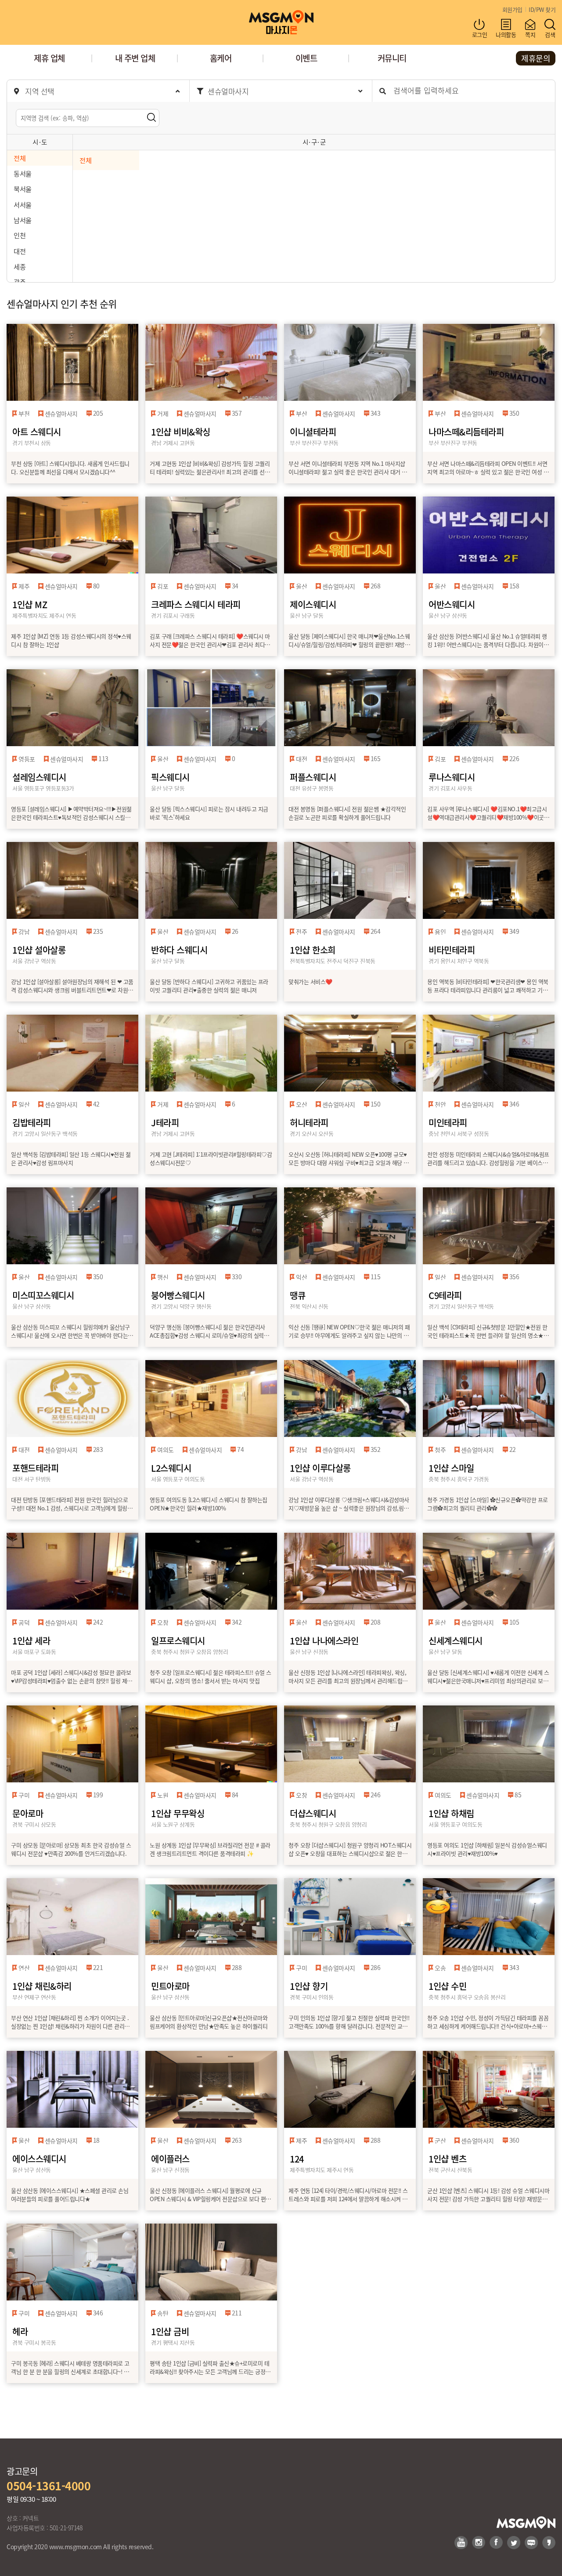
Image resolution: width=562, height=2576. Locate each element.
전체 (20, 158)
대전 (20, 251)
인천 (20, 235)
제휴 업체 (49, 58)
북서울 (23, 189)
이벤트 (306, 58)
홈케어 (221, 58)
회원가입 (512, 9)
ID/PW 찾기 (542, 9)
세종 (20, 266)
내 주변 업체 (135, 58)
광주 (20, 282)
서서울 (23, 204)
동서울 (23, 173)
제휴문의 (536, 58)
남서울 (23, 220)
